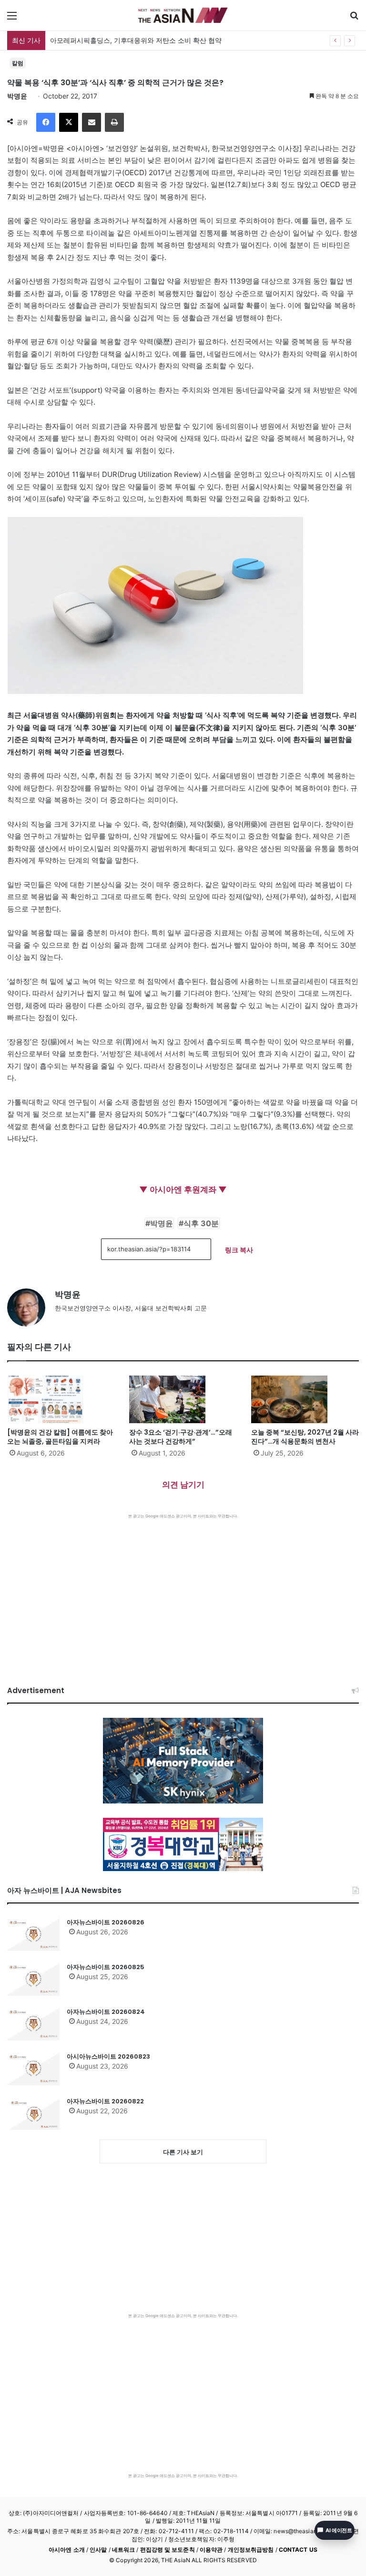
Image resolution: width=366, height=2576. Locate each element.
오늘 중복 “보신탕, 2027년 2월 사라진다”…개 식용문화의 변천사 (305, 1437)
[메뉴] (12, 19)
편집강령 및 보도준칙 (168, 2550)
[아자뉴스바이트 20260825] (33, 1979)
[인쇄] (114, 122)
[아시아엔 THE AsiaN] (183, 15)
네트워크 (123, 2550)
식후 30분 (201, 1223)
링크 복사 (239, 1250)
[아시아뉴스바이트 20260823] (33, 2069)
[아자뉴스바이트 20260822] (33, 2113)
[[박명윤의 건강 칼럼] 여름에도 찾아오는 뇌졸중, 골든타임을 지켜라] (61, 1399)
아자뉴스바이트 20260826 (106, 1922)
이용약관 (211, 2550)
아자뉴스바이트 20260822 (105, 2101)
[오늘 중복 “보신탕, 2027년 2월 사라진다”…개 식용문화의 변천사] (305, 1399)
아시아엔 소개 (67, 2550)
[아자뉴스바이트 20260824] (33, 2024)
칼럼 (18, 63)
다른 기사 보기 (183, 2152)
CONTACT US (298, 2550)
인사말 (98, 2550)
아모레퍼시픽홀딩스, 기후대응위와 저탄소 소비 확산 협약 (136, 40)
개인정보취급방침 (251, 2550)
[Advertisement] (183, 1590)
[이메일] (91, 122)
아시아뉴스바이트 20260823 (108, 2056)
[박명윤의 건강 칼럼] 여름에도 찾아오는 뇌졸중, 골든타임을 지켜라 (60, 1437)
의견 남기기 (183, 1485)
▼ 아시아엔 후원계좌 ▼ (183, 1189)
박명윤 (17, 96)
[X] (69, 122)
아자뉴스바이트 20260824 (106, 2012)
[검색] (354, 19)
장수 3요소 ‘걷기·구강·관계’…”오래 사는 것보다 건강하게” (181, 1437)
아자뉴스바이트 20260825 (106, 1967)
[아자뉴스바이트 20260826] (33, 1934)
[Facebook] (46, 122)
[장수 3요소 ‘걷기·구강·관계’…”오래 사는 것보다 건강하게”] (183, 1399)
